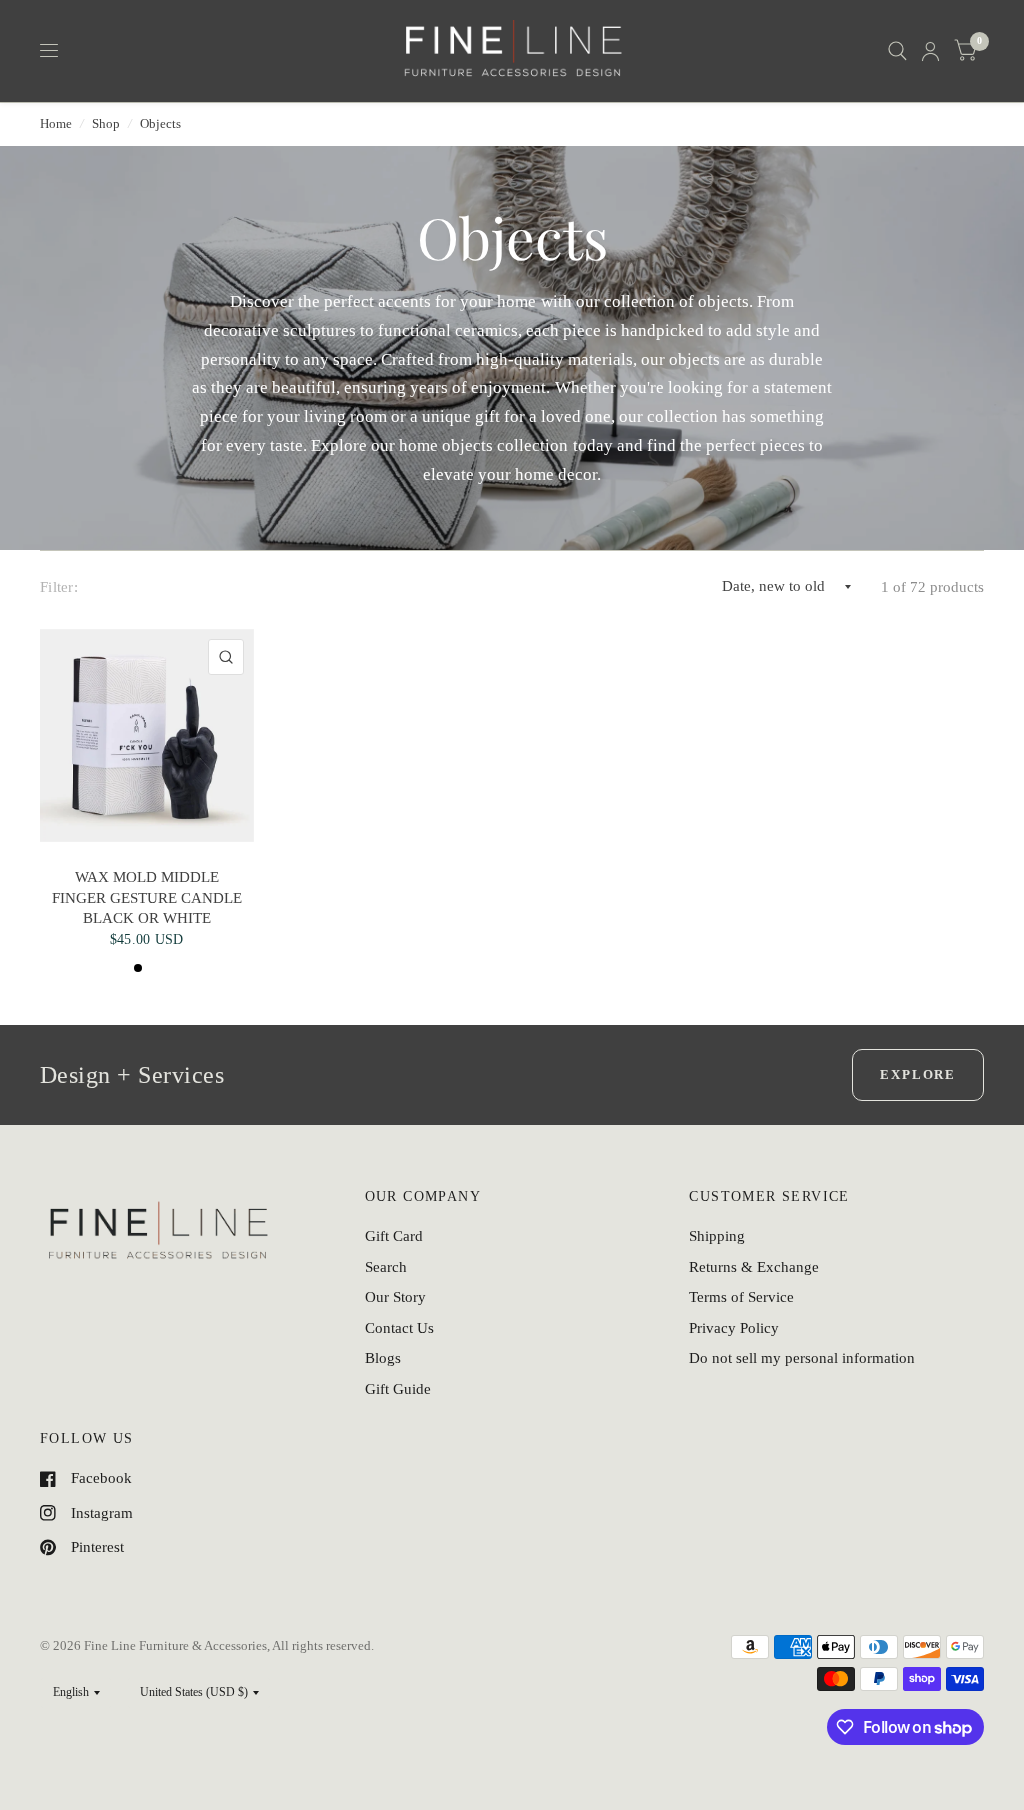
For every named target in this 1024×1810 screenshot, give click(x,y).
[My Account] (930, 51)
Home (56, 123)
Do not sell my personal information (802, 1358)
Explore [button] (918, 1074)
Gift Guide (398, 1389)
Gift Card (394, 1236)
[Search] (897, 51)
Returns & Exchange (754, 1267)
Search (386, 1267)
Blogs (383, 1358)
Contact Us (399, 1328)
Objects (160, 123)
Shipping (717, 1236)
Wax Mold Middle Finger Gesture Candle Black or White (147, 897)
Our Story (395, 1297)
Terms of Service (741, 1297)
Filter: (59, 587)
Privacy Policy (734, 1328)
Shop (106, 123)
